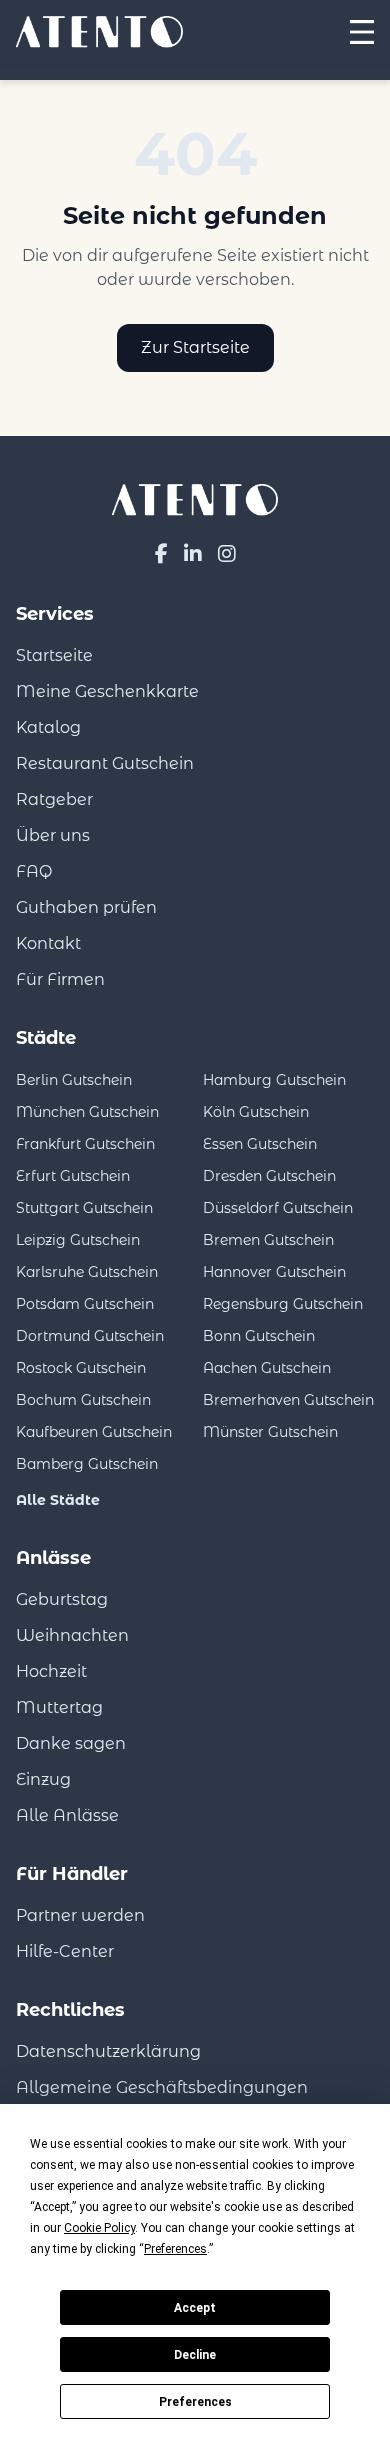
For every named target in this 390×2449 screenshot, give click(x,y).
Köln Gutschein (256, 1112)
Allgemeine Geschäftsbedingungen (162, 2087)
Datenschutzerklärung (108, 2051)
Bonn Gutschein (259, 1336)
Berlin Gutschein (74, 1080)
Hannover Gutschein (274, 1272)
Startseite (54, 655)
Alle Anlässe (67, 1815)
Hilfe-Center (65, 1951)
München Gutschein (87, 1112)
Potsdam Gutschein (85, 1304)
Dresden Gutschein (269, 1176)
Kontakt (48, 943)
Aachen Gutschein (267, 1368)
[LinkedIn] (193, 554)
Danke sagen (71, 1743)
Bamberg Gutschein (87, 1464)
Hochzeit (51, 1671)
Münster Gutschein (270, 1432)
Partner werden (80, 1915)
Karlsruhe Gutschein (87, 1272)
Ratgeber (54, 799)
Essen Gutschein (260, 1144)
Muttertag (59, 1707)
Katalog (48, 727)
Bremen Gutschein (268, 1240)
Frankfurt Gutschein (85, 1144)
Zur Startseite (195, 347)
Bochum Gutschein (83, 1400)
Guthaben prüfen (86, 907)
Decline (195, 2355)
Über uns (53, 835)
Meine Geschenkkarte (107, 691)
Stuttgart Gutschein (84, 1208)
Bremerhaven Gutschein (288, 1400)
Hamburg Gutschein (274, 1080)
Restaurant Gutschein (105, 763)
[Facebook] (161, 554)
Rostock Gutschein (81, 1368)
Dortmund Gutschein (90, 1336)
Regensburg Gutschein (283, 1304)
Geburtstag (62, 1599)
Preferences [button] (175, 2249)
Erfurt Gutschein (73, 1176)
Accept (195, 2308)
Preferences (195, 2402)
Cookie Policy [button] (99, 2228)
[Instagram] (227, 554)
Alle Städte (58, 1500)
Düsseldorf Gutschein (278, 1208)
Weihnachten (72, 1635)
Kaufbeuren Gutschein (94, 1432)
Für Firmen (60, 979)
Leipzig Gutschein (78, 1240)
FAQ (34, 871)
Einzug (43, 1779)
